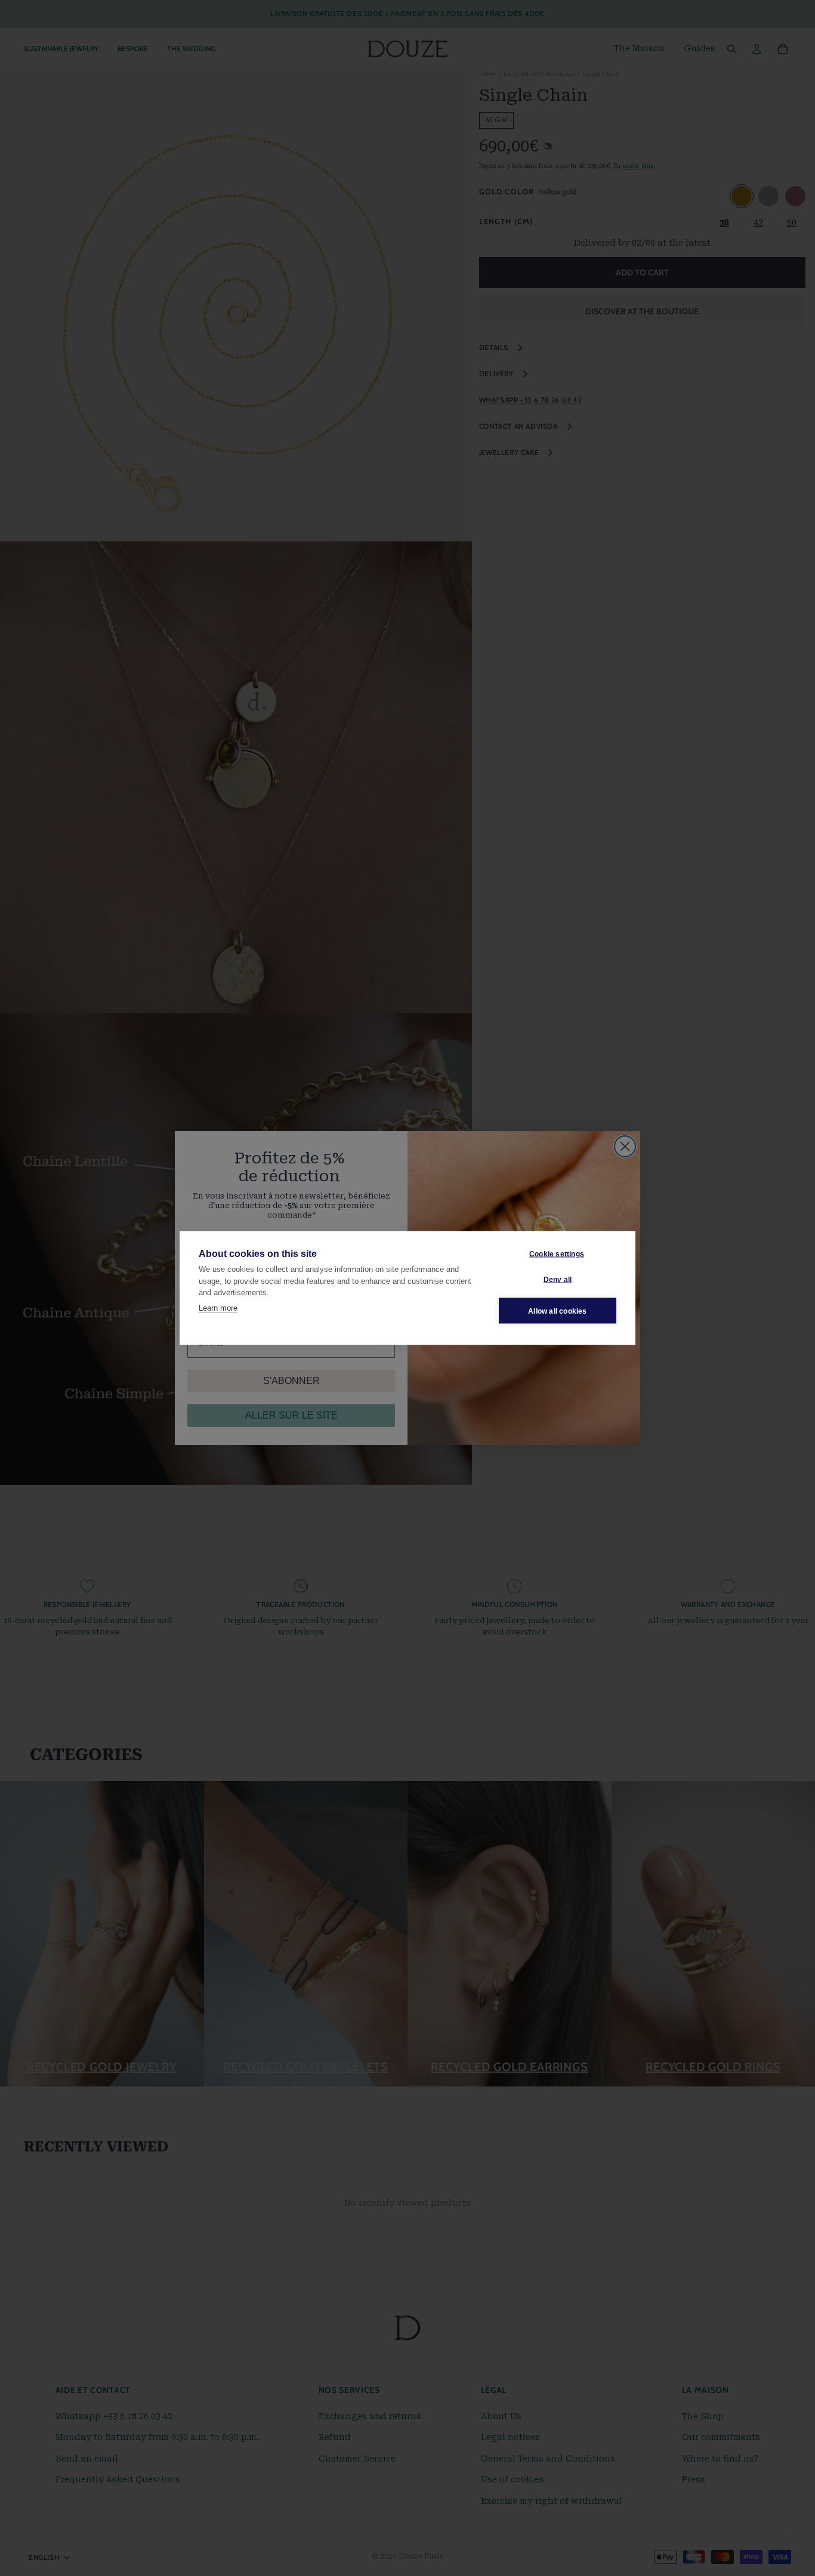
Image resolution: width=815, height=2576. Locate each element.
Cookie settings (557, 1253)
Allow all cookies (557, 1311)
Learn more (218, 1307)
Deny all (558, 1279)
